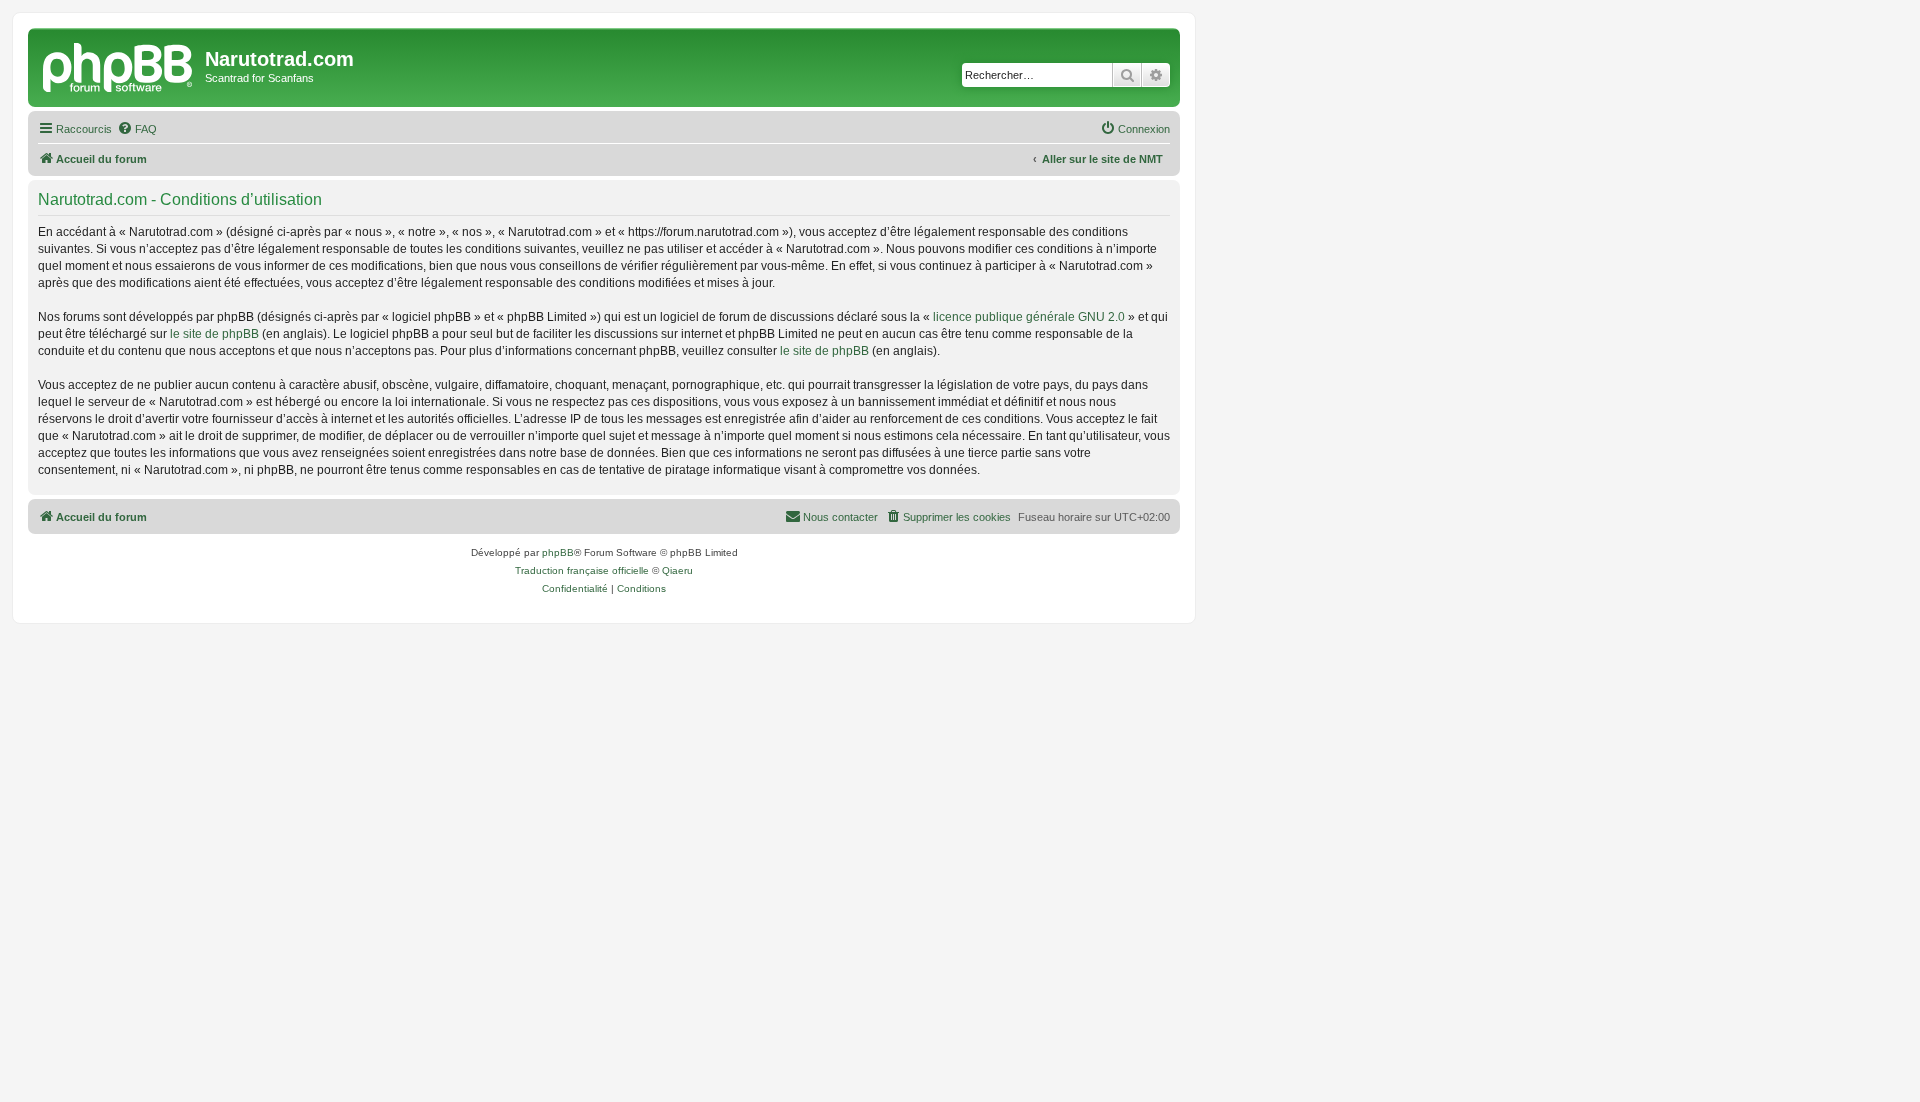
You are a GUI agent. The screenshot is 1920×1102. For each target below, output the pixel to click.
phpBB (558, 552)
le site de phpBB (214, 334)
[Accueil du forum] (119, 65)
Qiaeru (677, 570)
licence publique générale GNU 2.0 (1029, 317)
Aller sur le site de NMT (1102, 159)
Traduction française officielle (582, 570)
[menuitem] (137, 129)
